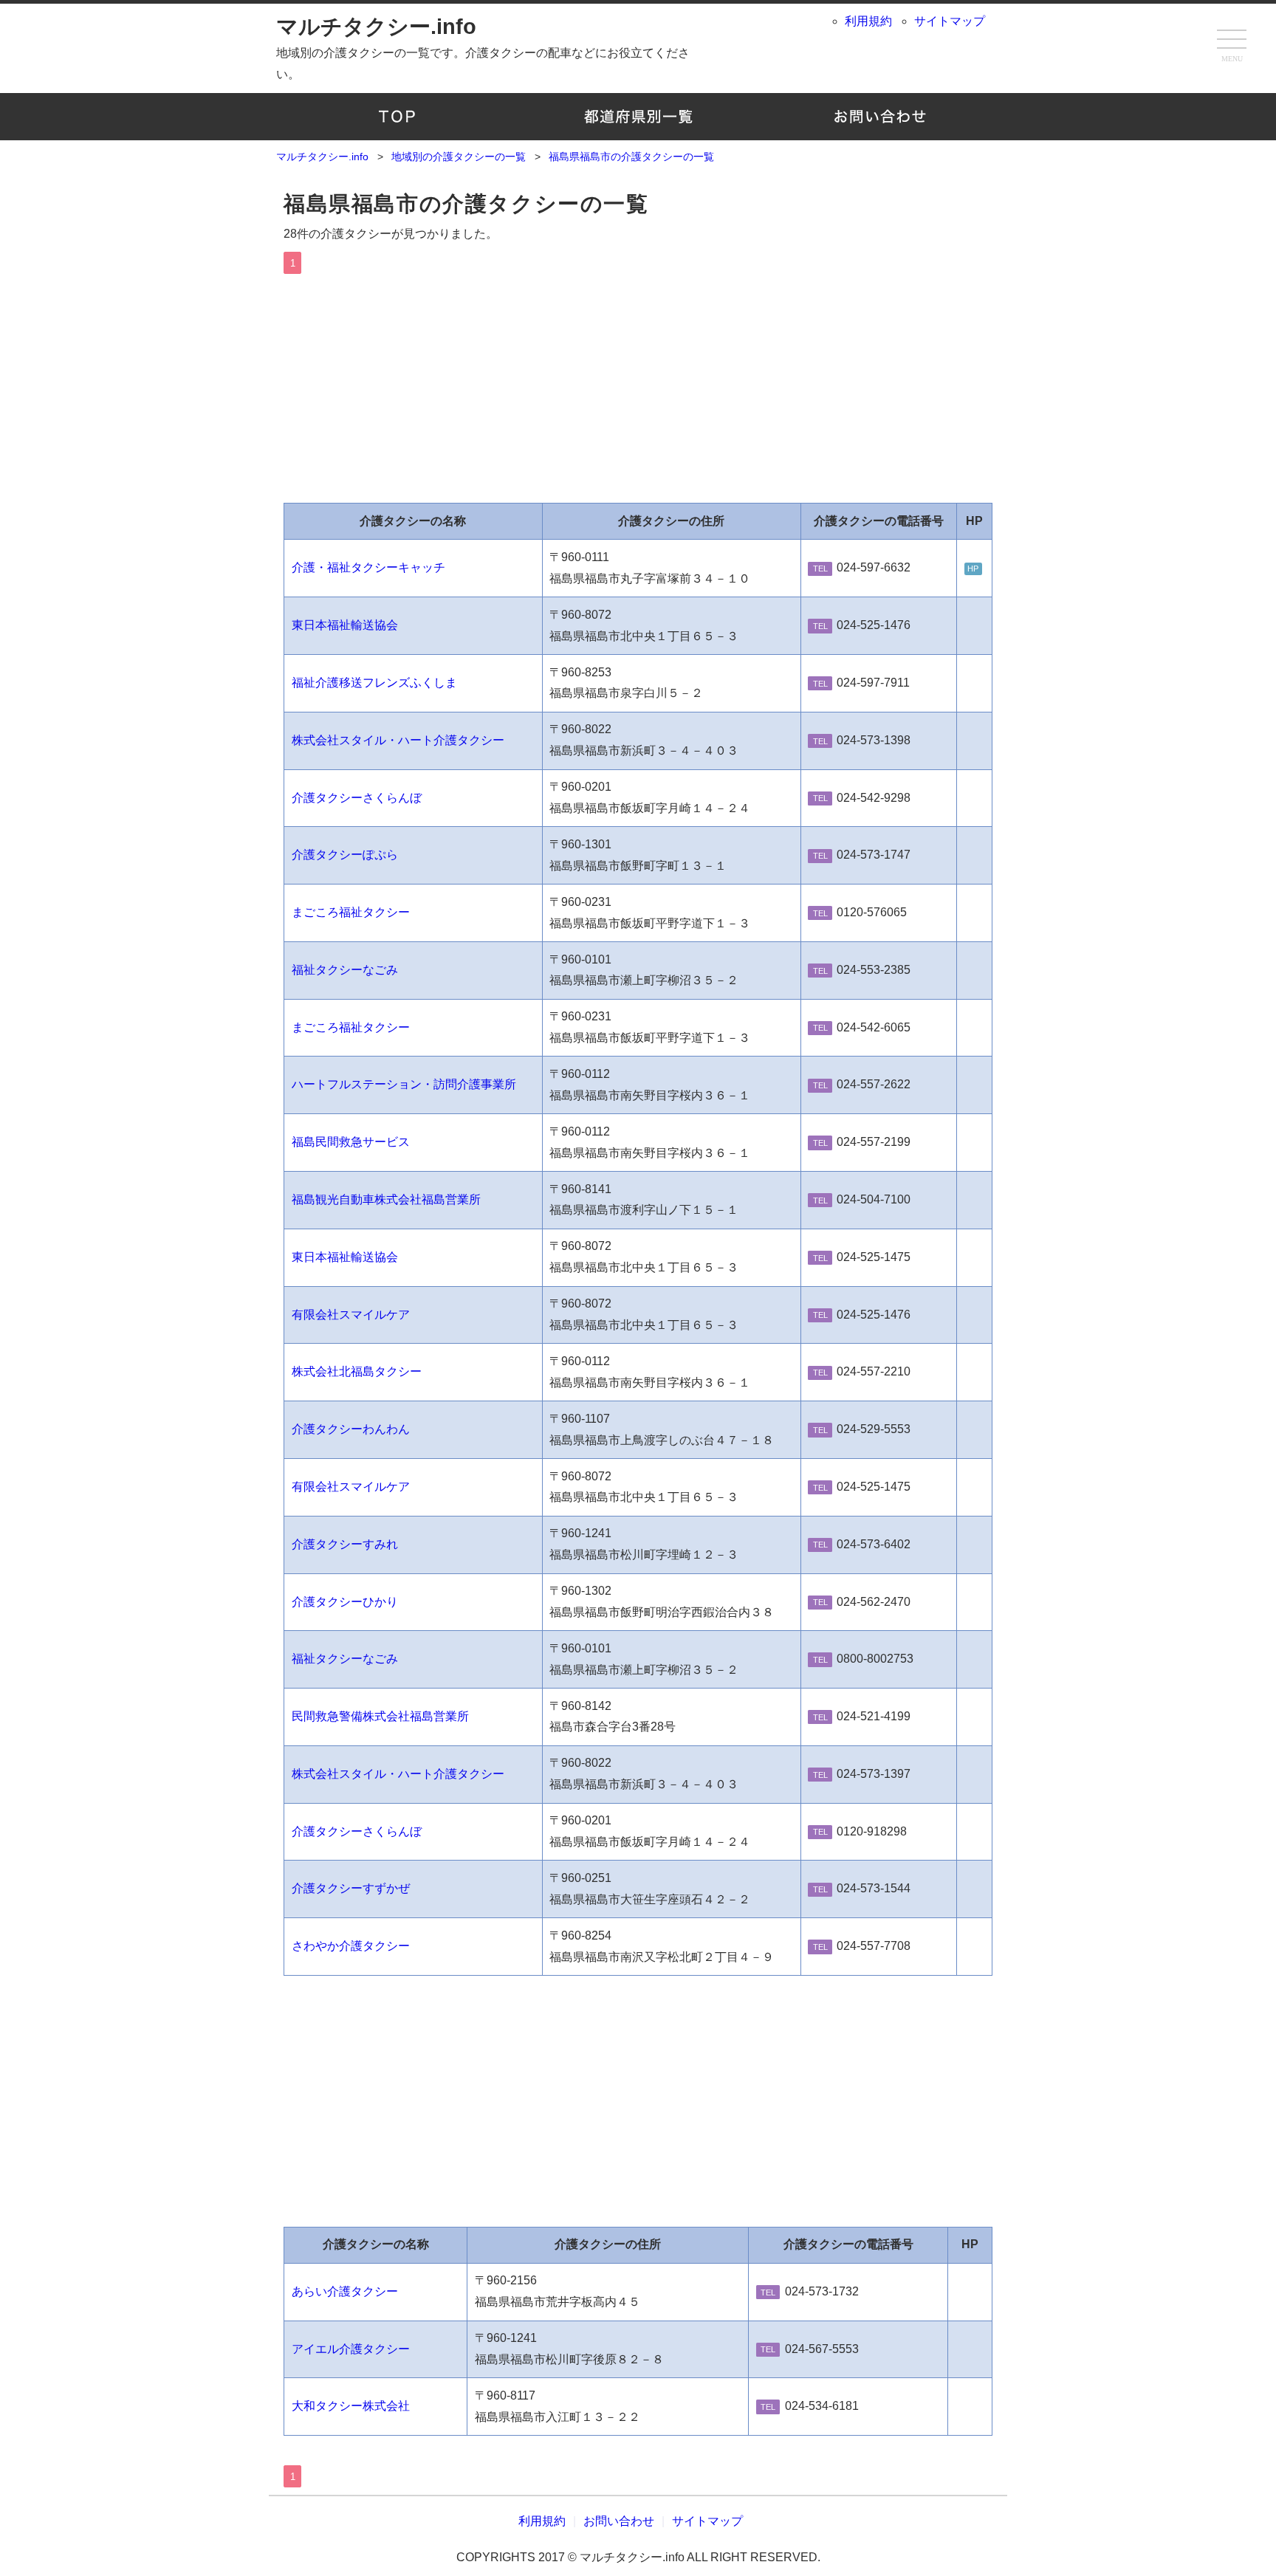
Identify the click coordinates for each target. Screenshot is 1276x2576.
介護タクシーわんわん (351, 1429)
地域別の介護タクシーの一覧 (638, 117)
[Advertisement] (638, 385)
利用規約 (868, 21)
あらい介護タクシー (345, 2291)
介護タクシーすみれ (345, 1544)
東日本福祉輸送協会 (345, 625)
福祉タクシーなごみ (345, 970)
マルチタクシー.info (376, 27)
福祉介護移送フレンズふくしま (374, 683)
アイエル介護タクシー (351, 2349)
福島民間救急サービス (351, 1142)
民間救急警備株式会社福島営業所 (380, 1716)
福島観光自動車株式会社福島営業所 (386, 1199)
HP (973, 569)
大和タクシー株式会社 (351, 2406)
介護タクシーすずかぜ (351, 1888)
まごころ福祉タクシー (351, 912)
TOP (397, 117)
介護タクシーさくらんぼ (357, 798)
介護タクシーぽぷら (345, 855)
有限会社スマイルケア (351, 1315)
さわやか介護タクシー (351, 1946)
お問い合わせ (879, 117)
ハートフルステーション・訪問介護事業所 (404, 1084)
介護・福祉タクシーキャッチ (368, 567)
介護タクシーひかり (345, 1602)
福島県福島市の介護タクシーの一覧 (466, 204)
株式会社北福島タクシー (357, 1371)
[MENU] (1232, 41)
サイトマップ (950, 21)
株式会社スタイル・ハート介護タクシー (398, 740)
